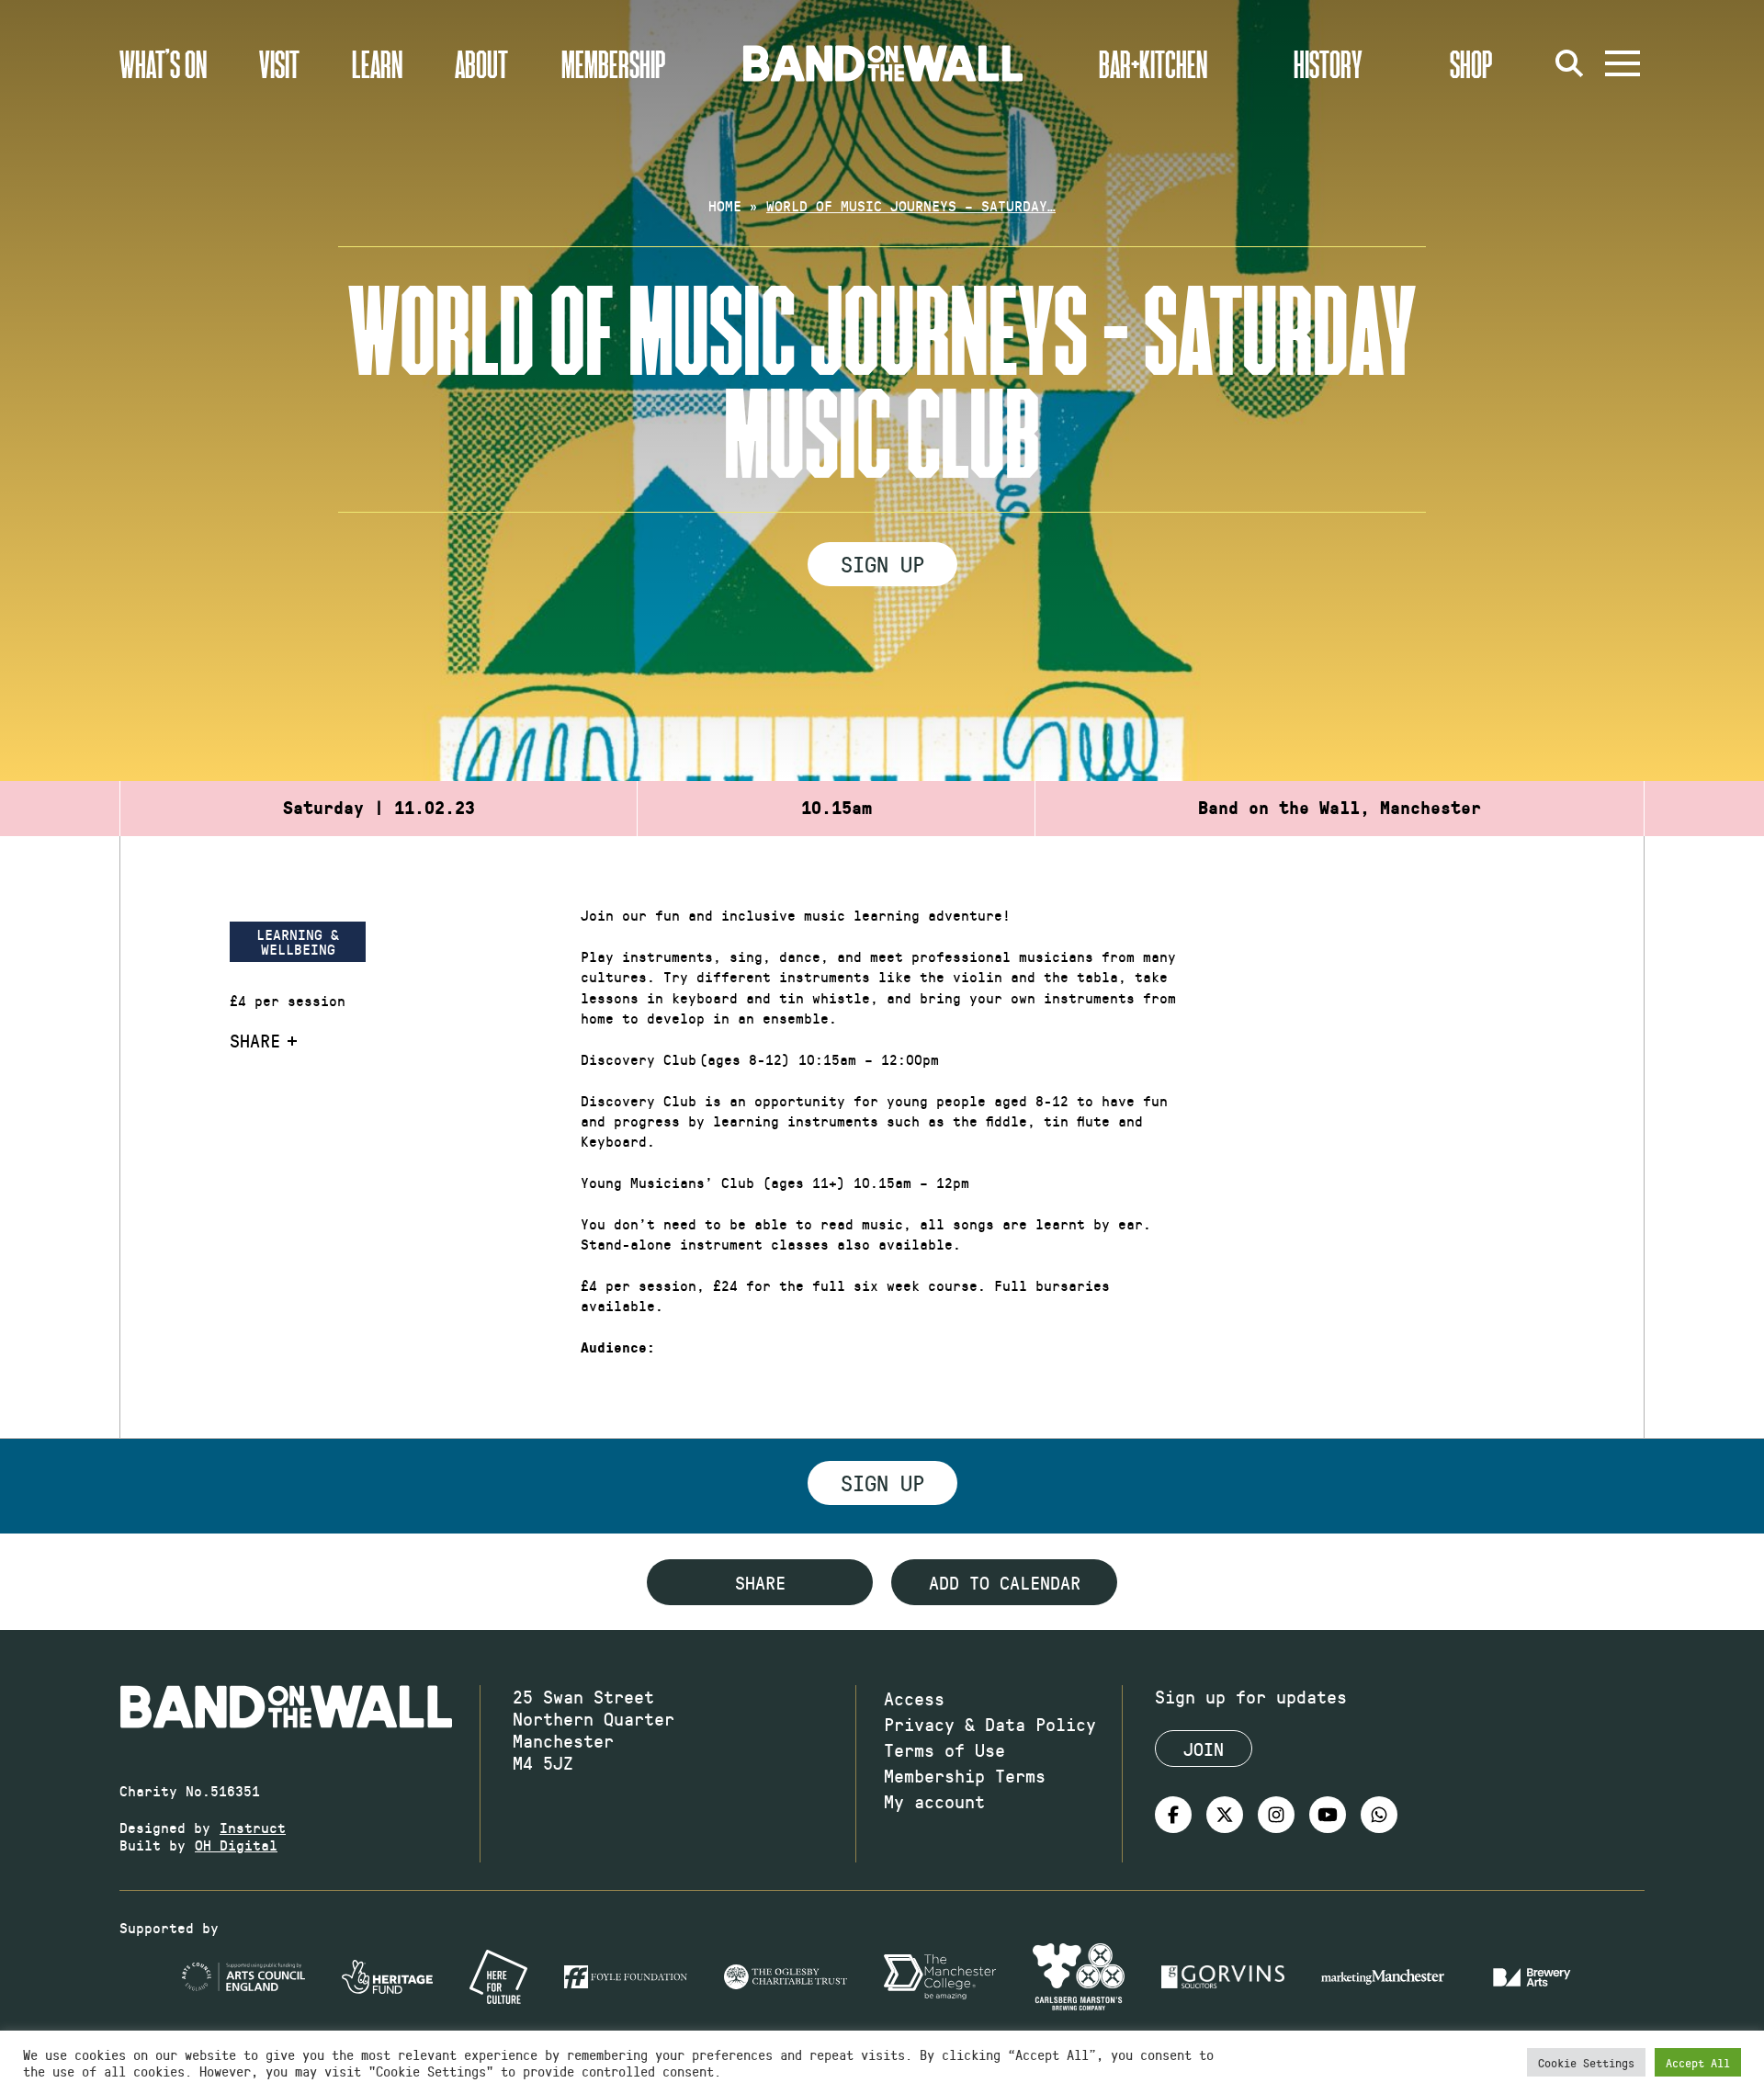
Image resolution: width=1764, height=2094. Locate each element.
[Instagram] (1276, 1815)
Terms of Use (944, 1749)
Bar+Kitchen (1153, 63)
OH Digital (236, 1845)
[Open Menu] (1623, 63)
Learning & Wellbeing (298, 941)
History (1328, 63)
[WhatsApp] (1379, 1815)
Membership (614, 63)
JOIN (1204, 1749)
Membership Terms (965, 1775)
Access (914, 1698)
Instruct (253, 1827)
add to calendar (1005, 1582)
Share (255, 1040)
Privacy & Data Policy (990, 1724)
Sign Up (882, 563)
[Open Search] (1569, 63)
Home (725, 205)
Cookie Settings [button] (1586, 2062)
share (760, 1582)
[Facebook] (1173, 1815)
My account (934, 1801)
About (481, 63)
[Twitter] (1225, 1815)
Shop (1471, 63)
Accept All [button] (1698, 2062)
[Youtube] (1328, 1815)
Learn (377, 63)
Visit (279, 63)
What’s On (163, 63)
